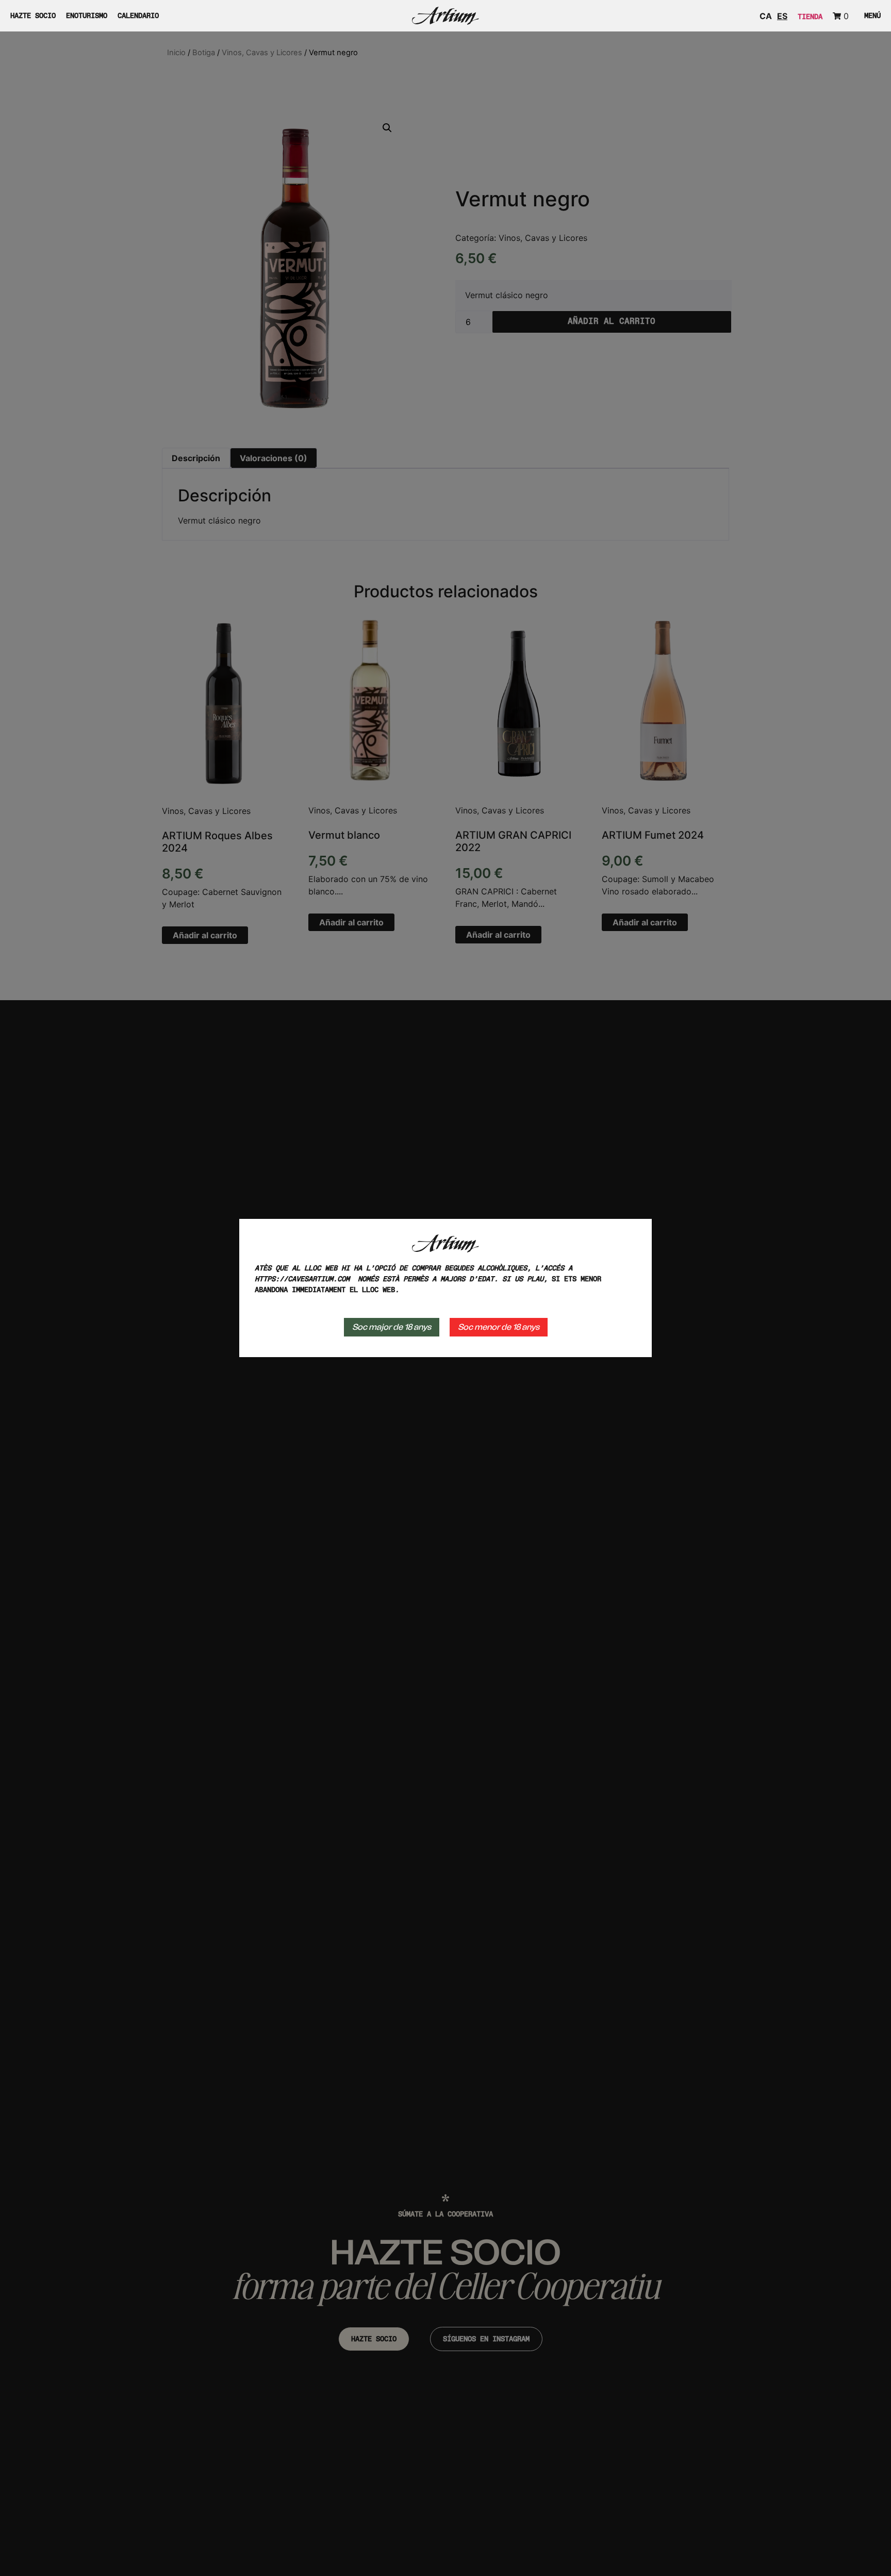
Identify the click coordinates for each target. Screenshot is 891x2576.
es (782, 16)
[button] (870, 16)
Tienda (810, 17)
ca (766, 16)
